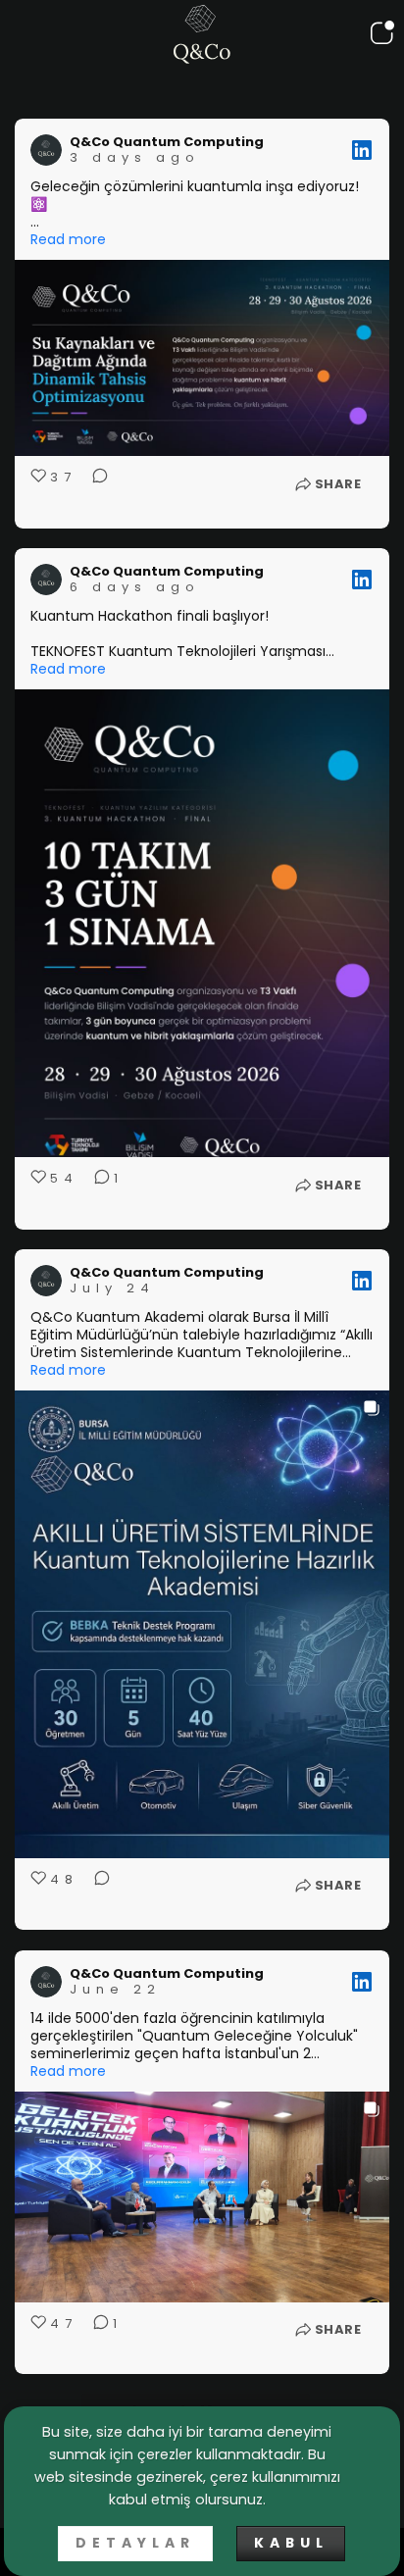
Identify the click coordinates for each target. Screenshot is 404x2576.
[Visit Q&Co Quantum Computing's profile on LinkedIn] (46, 150)
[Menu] (378, 34)
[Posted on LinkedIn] (362, 150)
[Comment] (94, 490)
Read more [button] (68, 239)
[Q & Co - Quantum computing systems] (202, 34)
